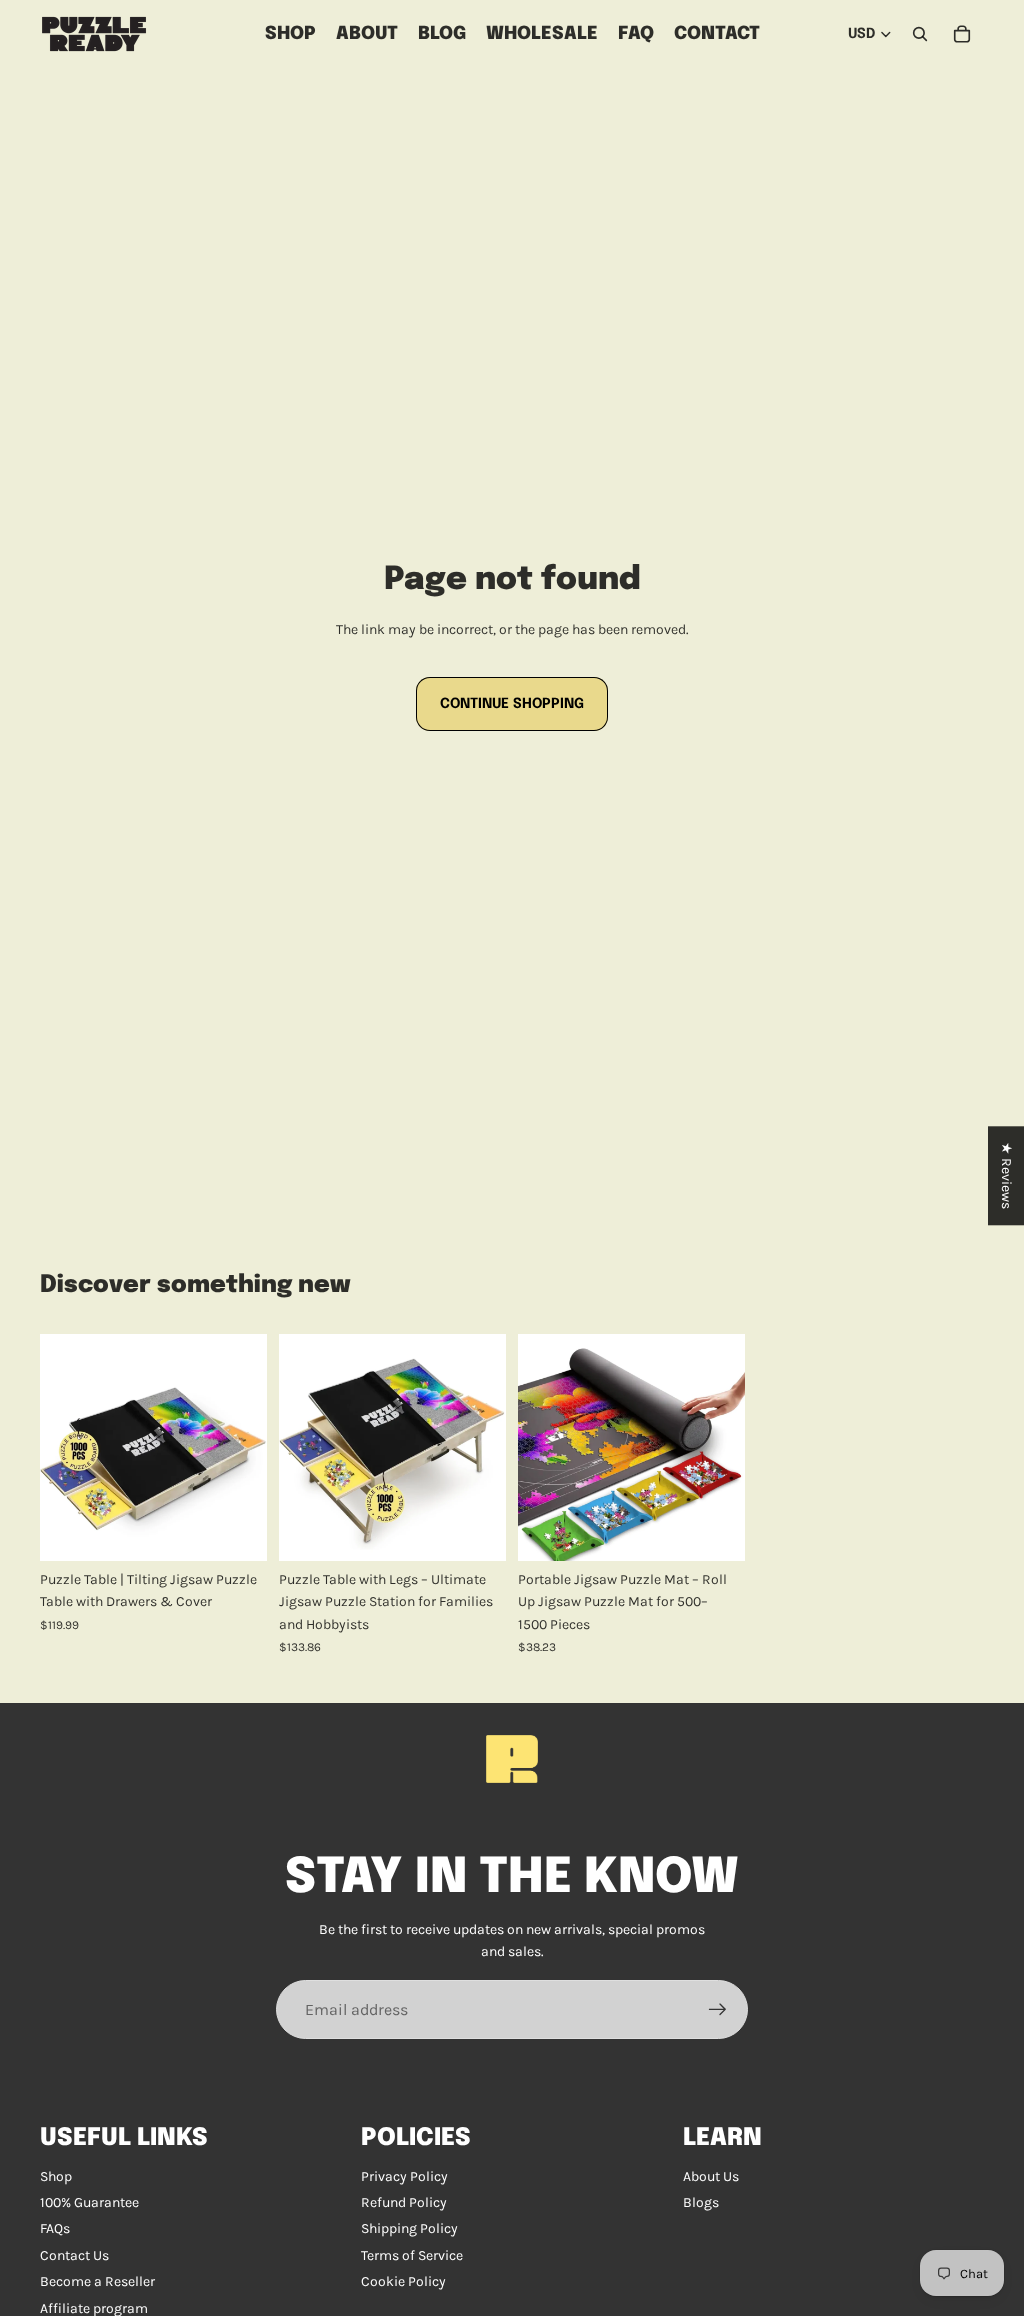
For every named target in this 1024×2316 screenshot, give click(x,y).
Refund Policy (404, 2202)
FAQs (55, 2228)
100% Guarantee (89, 2202)
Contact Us (74, 2255)
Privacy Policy (404, 2176)
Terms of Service (412, 2255)
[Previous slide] (62, 1448)
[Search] (920, 34)
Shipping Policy (409, 2228)
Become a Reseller (97, 2281)
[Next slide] (245, 1448)
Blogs (701, 2202)
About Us (711, 2176)
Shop (56, 2176)
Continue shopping (512, 704)
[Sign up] (718, 2010)
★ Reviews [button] (1006, 1175)
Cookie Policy (403, 2281)
